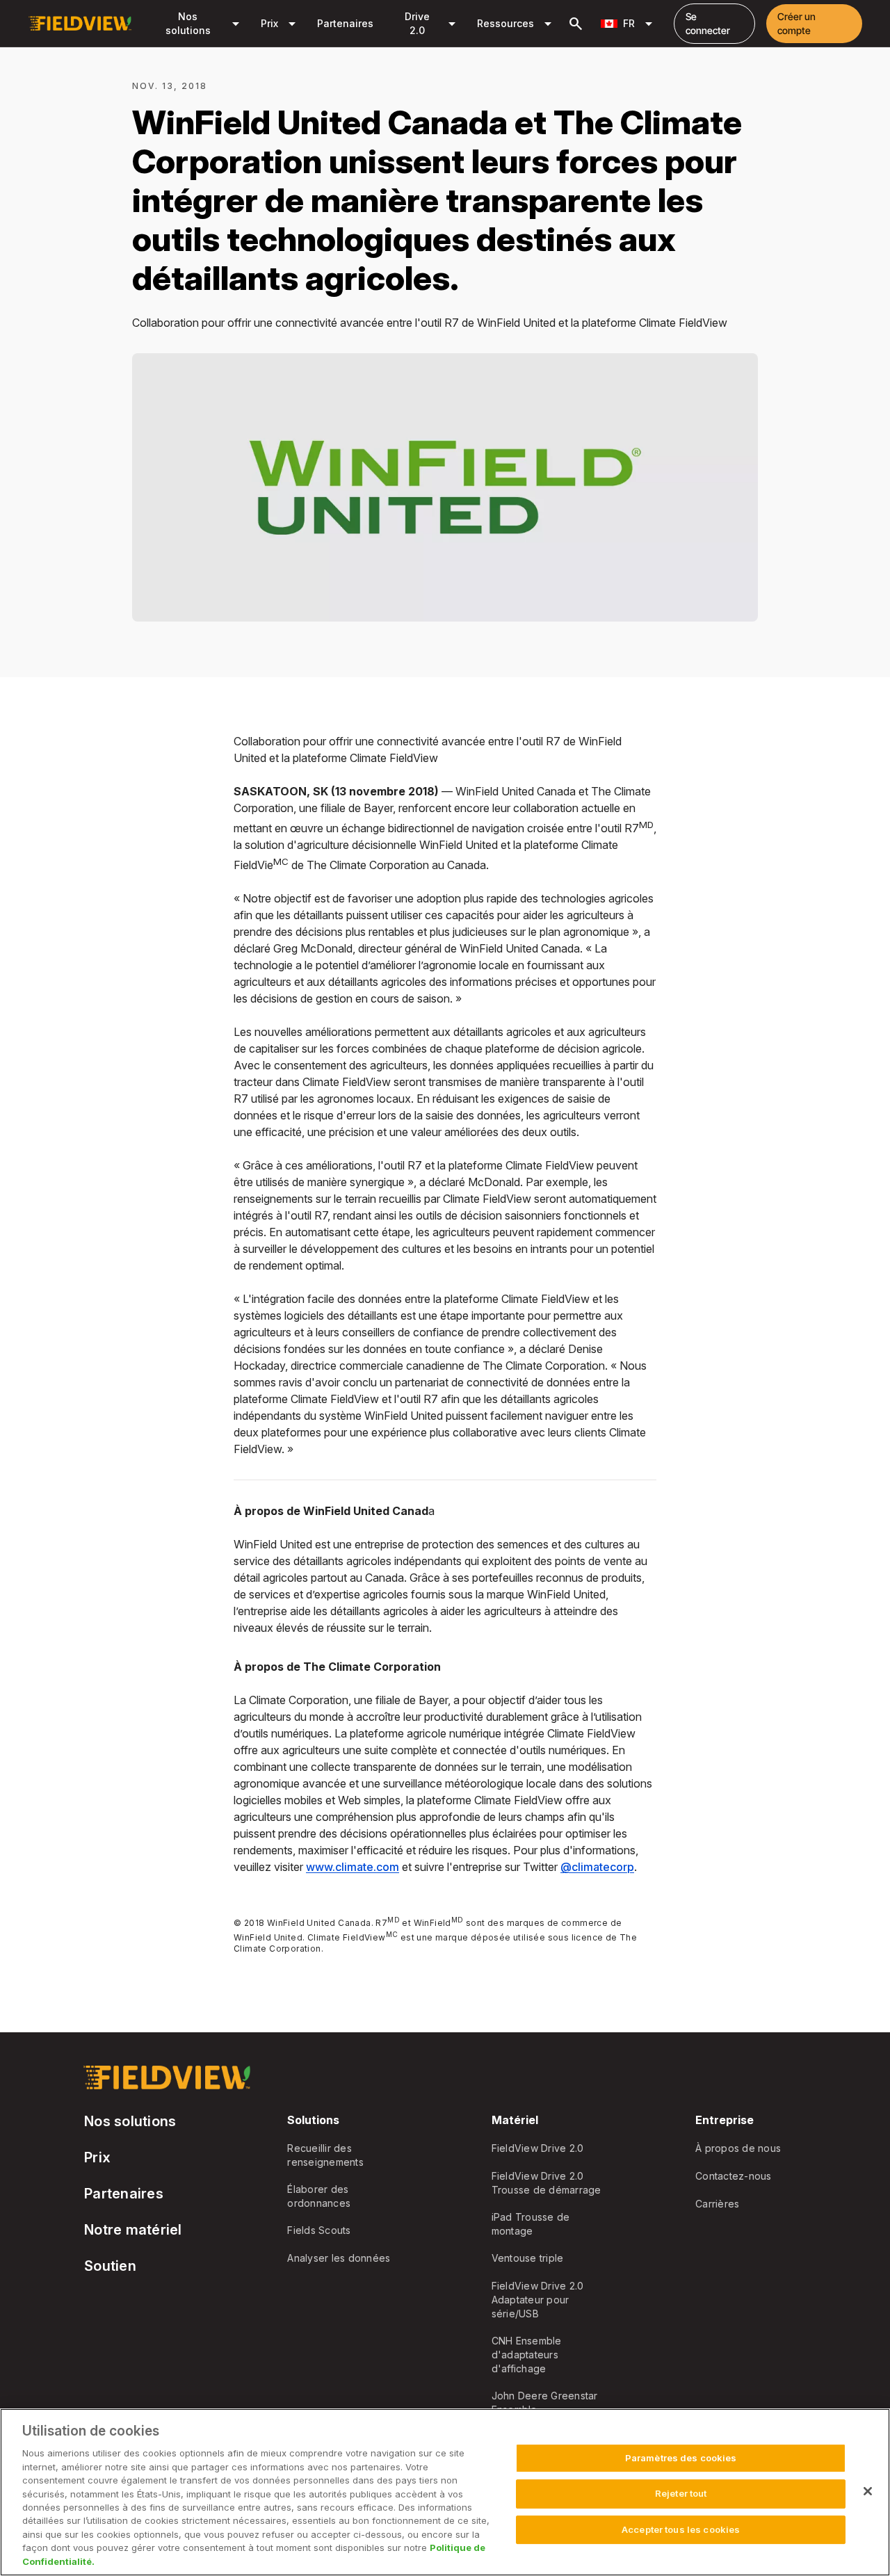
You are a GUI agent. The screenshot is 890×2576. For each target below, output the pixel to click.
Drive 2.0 (433, 23)
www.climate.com (353, 1867)
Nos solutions (205, 23)
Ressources (517, 24)
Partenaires (345, 23)
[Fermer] (868, 2491)
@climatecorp (597, 1867)
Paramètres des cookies (681, 2458)
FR (640, 24)
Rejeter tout (681, 2493)
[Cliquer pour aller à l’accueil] (80, 24)
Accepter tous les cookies (681, 2529)
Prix (281, 24)
